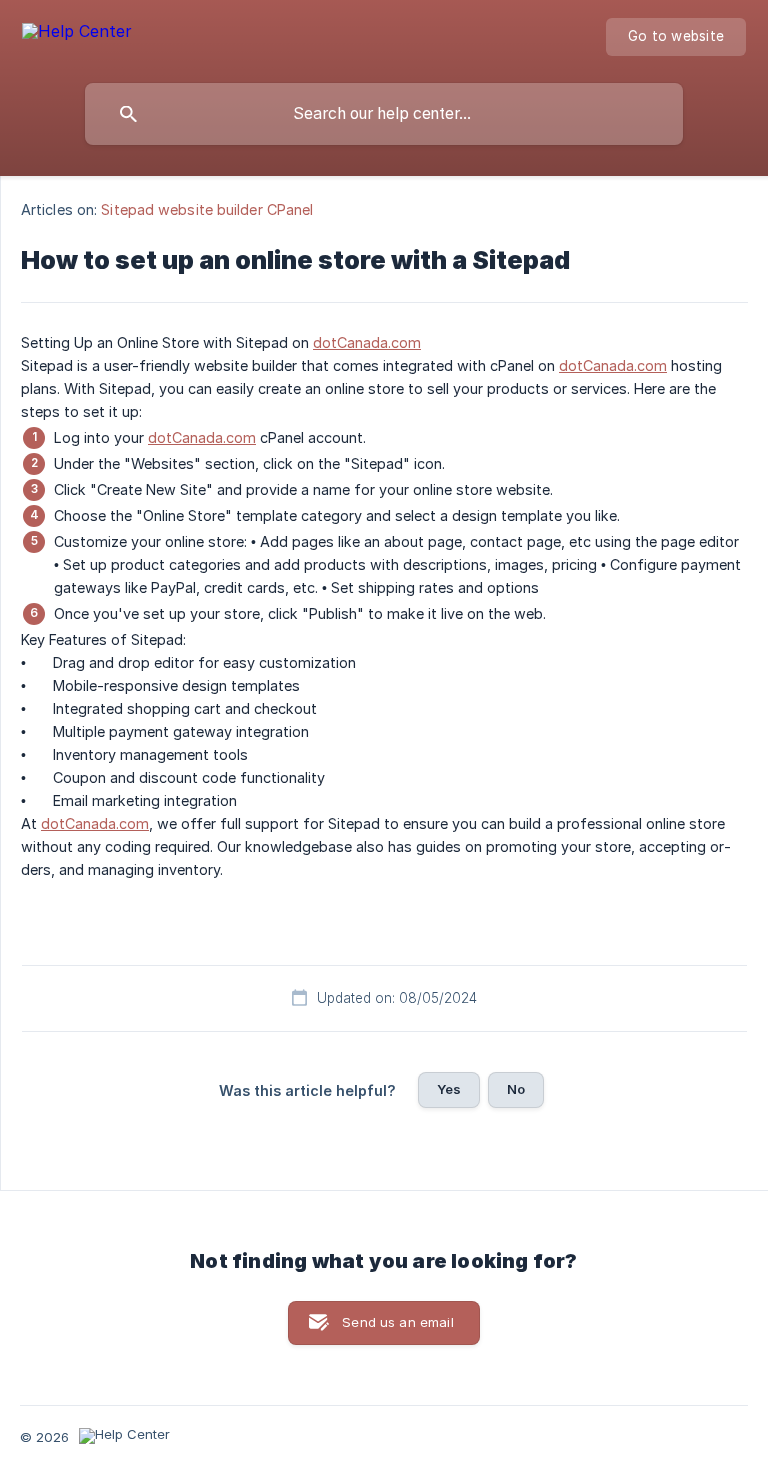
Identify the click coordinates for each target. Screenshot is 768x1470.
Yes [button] (449, 1089)
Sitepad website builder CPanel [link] (207, 209)
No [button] (516, 1089)
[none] (77, 34)
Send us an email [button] (397, 1322)
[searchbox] (384, 114)
